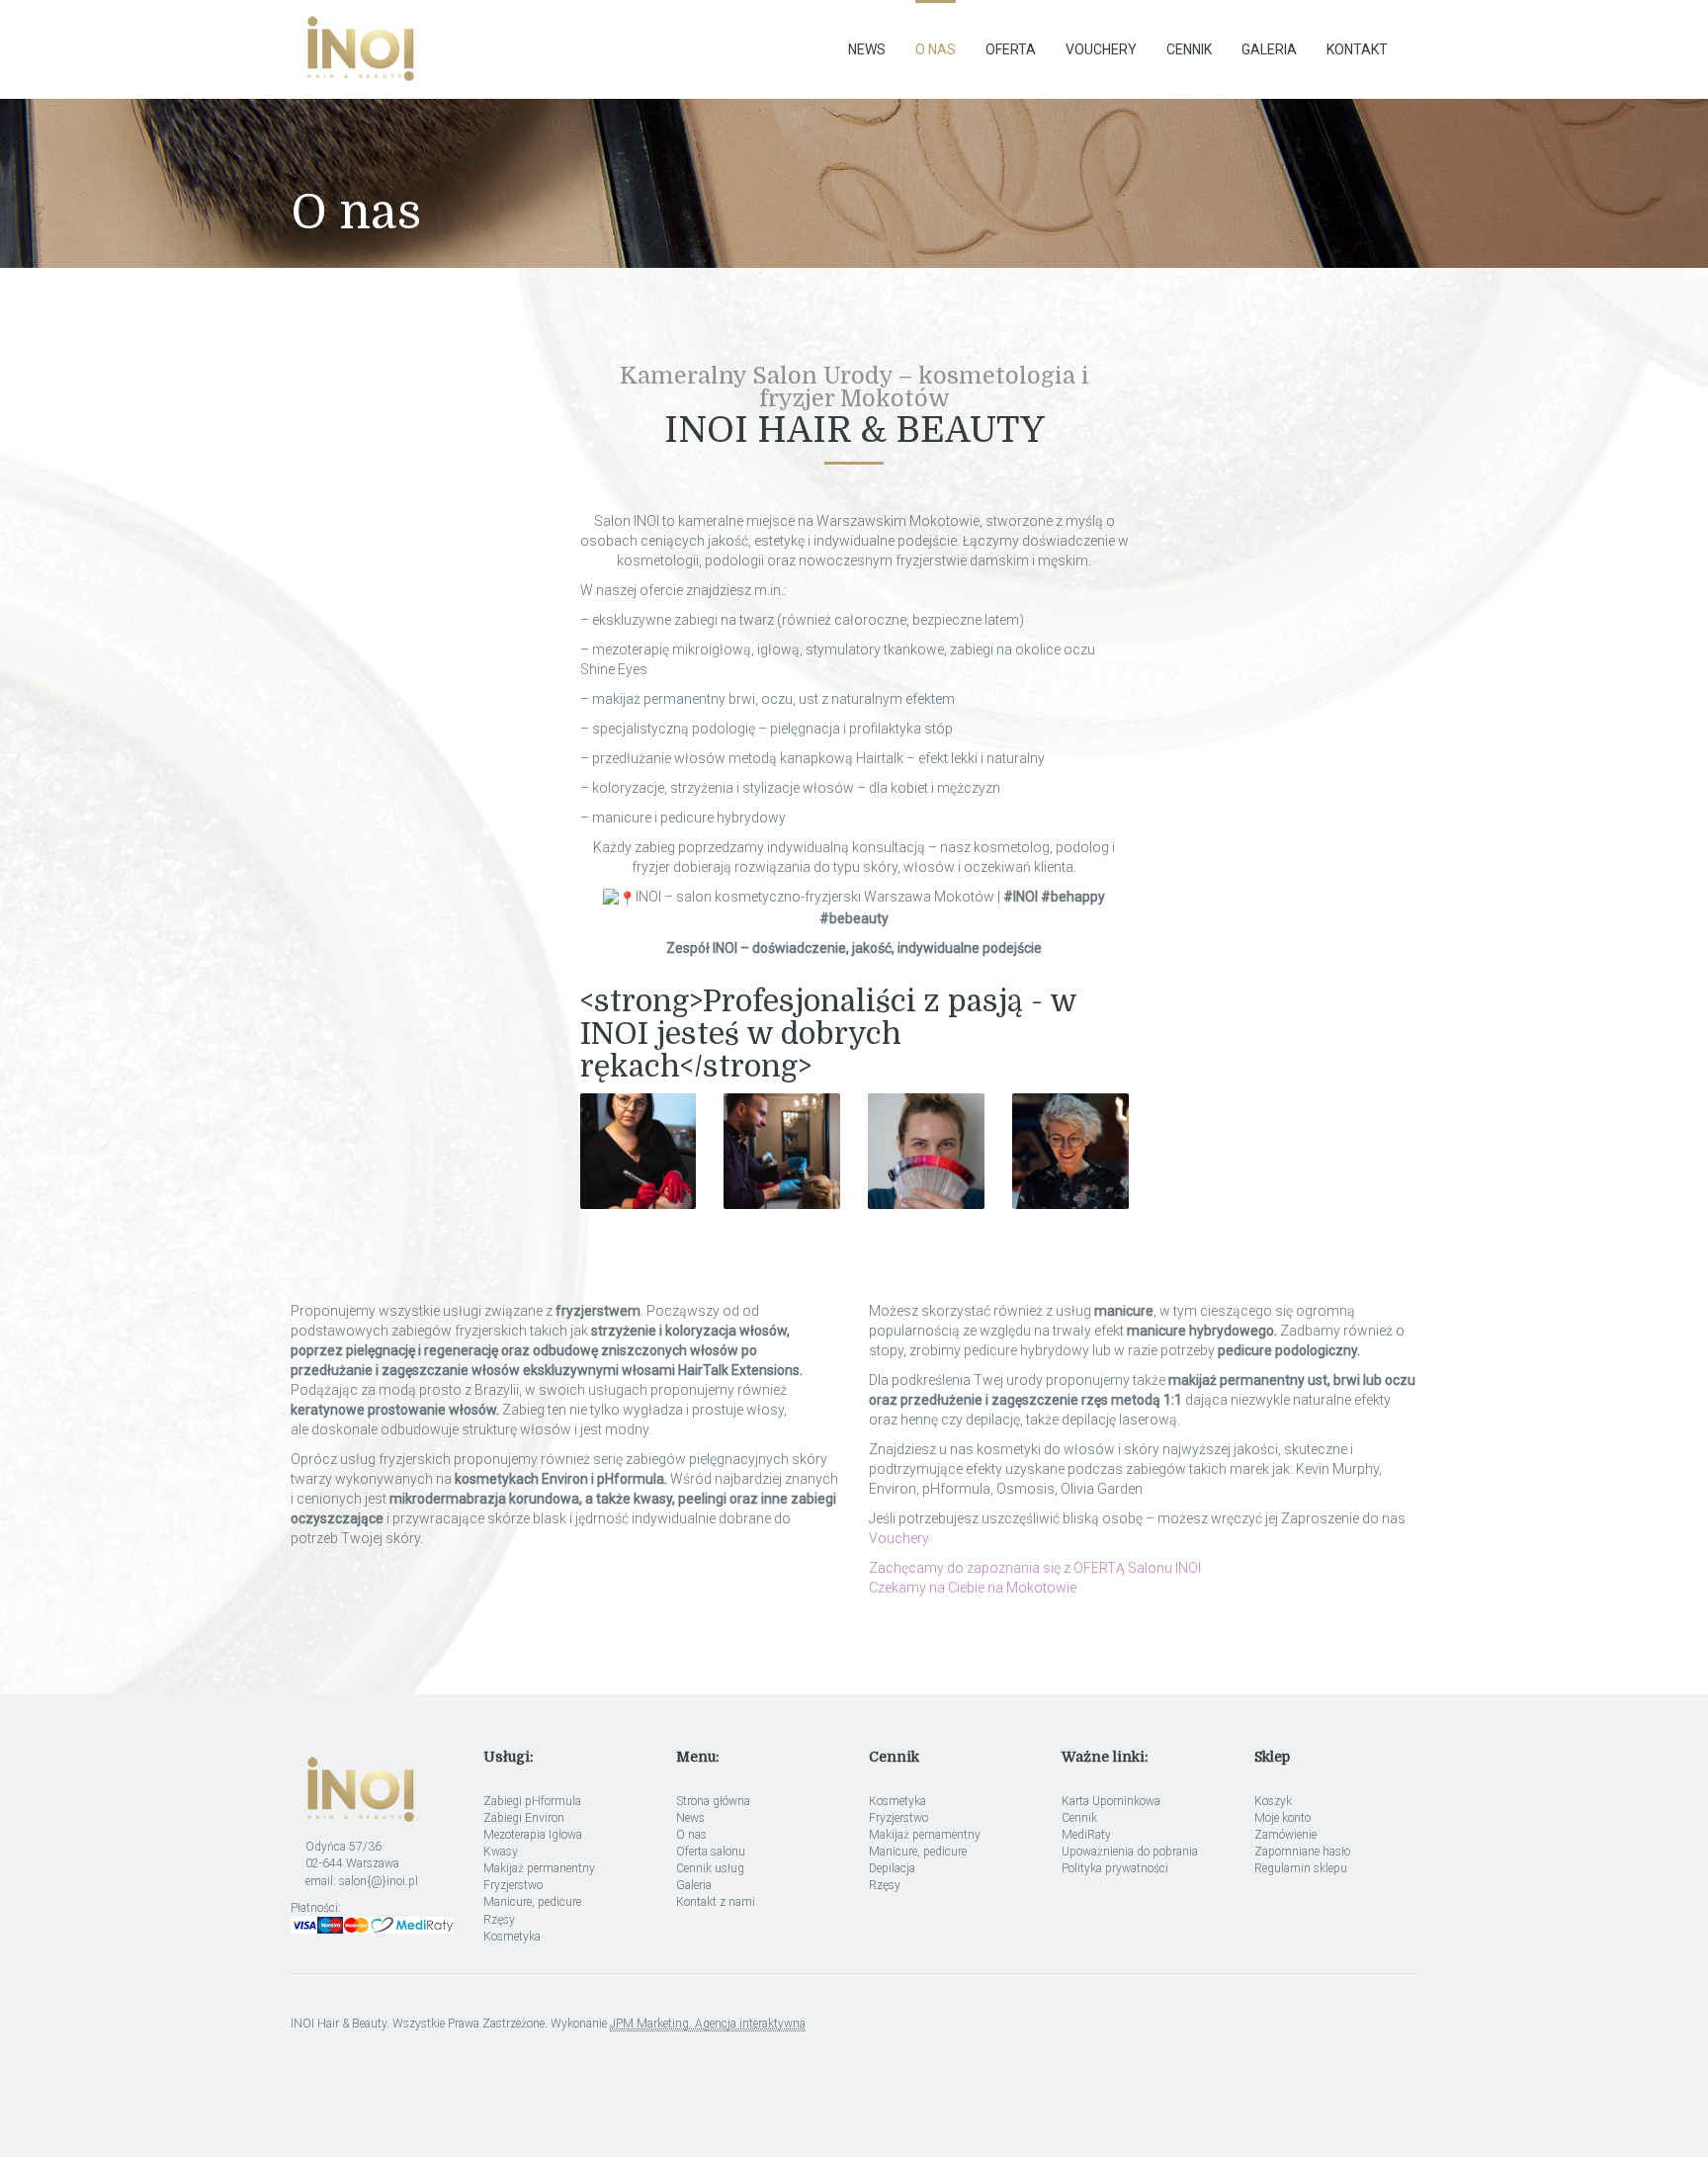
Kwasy (501, 1852)
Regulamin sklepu (1301, 1868)
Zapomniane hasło (1302, 1852)
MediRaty (1086, 1835)
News (867, 49)
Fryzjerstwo (513, 1885)
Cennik (1189, 49)
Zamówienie (1285, 1835)
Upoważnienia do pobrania (1130, 1852)
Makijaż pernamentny (925, 1835)
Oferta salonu (711, 1852)
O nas (936, 49)
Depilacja (892, 1868)
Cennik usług (710, 1868)
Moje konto (1282, 1818)
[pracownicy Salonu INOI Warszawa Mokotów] (639, 1152)
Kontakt (1357, 49)
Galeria (1269, 49)
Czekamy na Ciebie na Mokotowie (973, 1588)
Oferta (1011, 49)
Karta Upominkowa (1111, 1801)
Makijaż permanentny (539, 1868)
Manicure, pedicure (532, 1902)
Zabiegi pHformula (532, 1801)
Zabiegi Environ (524, 1818)
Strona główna (713, 1801)
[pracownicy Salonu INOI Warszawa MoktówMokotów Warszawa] (1070, 1152)
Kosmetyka (512, 1937)
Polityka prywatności (1115, 1868)
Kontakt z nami (716, 1902)
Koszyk (1273, 1801)
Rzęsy (499, 1920)
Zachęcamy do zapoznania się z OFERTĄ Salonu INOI (1035, 1568)
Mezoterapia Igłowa (533, 1835)
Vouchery (1101, 49)
